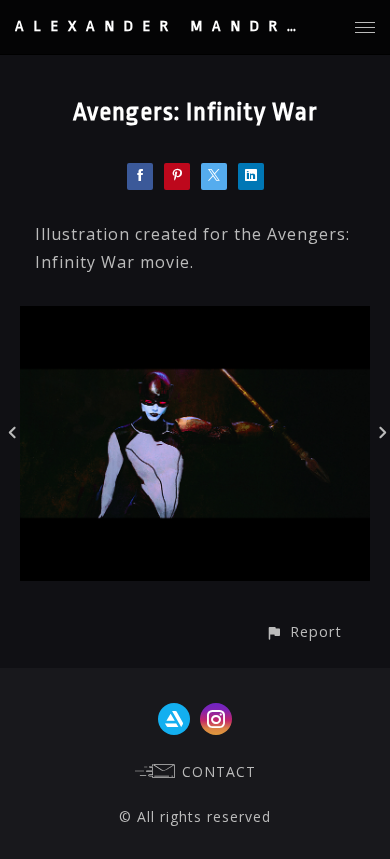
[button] (303, 631)
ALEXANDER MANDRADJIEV (201, 26)
